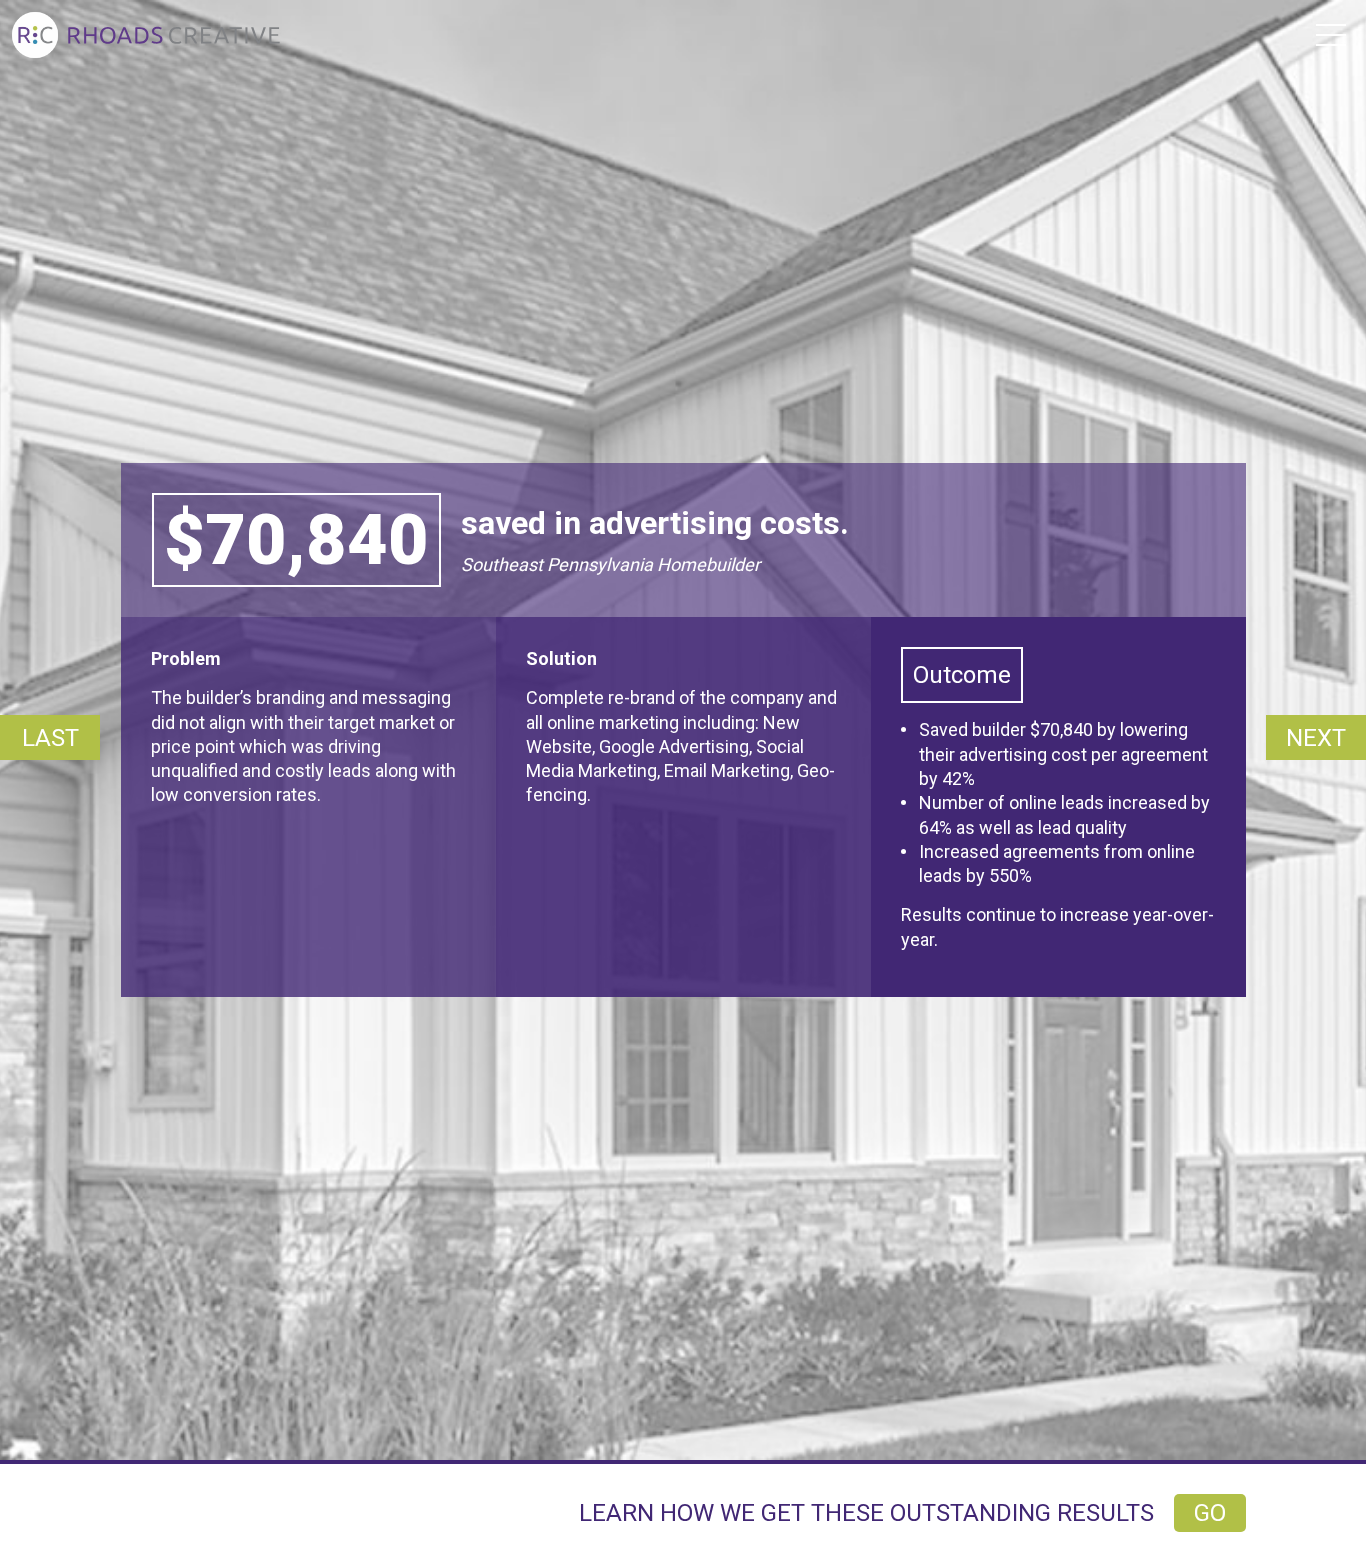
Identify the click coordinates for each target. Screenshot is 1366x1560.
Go (1210, 1513)
